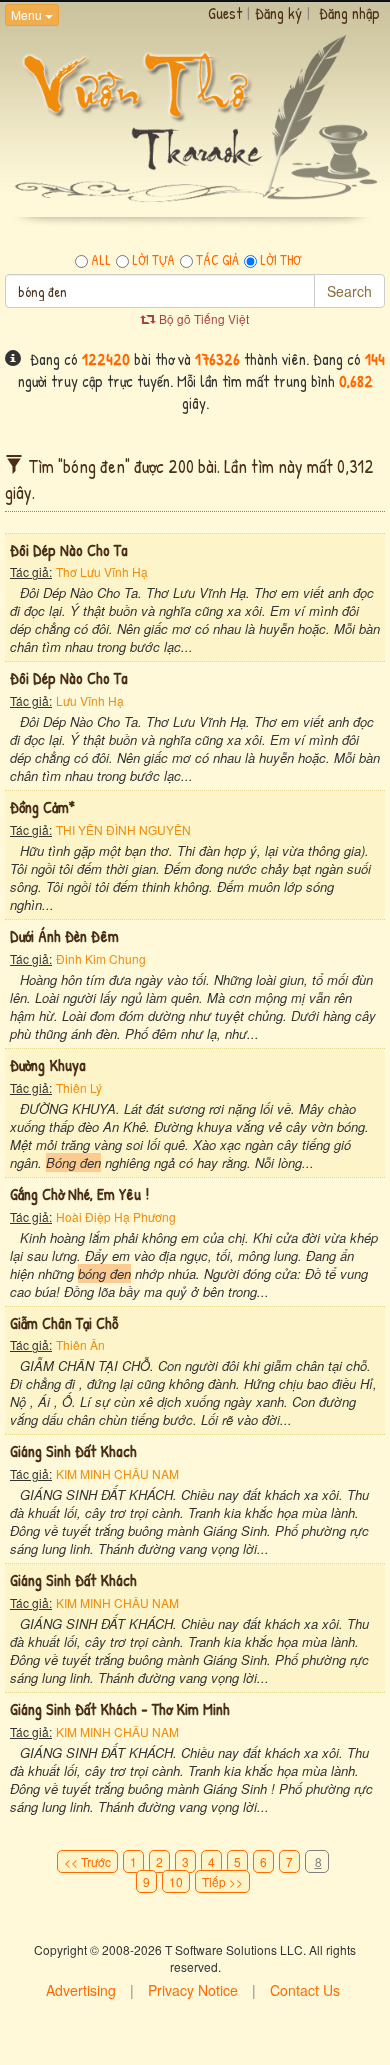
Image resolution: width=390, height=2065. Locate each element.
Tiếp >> (222, 1881)
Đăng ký (278, 13)
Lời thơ (280, 260)
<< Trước (87, 1861)
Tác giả (217, 260)
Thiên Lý (79, 1087)
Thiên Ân (80, 1344)
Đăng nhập (349, 13)
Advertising (81, 1990)
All (101, 260)
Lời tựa (153, 260)
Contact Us (305, 1990)
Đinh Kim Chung (101, 958)
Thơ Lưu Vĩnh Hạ (102, 571)
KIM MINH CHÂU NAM (117, 1473)
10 (176, 1881)
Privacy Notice (193, 1990)
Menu (28, 14)
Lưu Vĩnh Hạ (90, 700)
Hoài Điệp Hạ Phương (116, 1216)
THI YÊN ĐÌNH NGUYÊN (123, 829)
